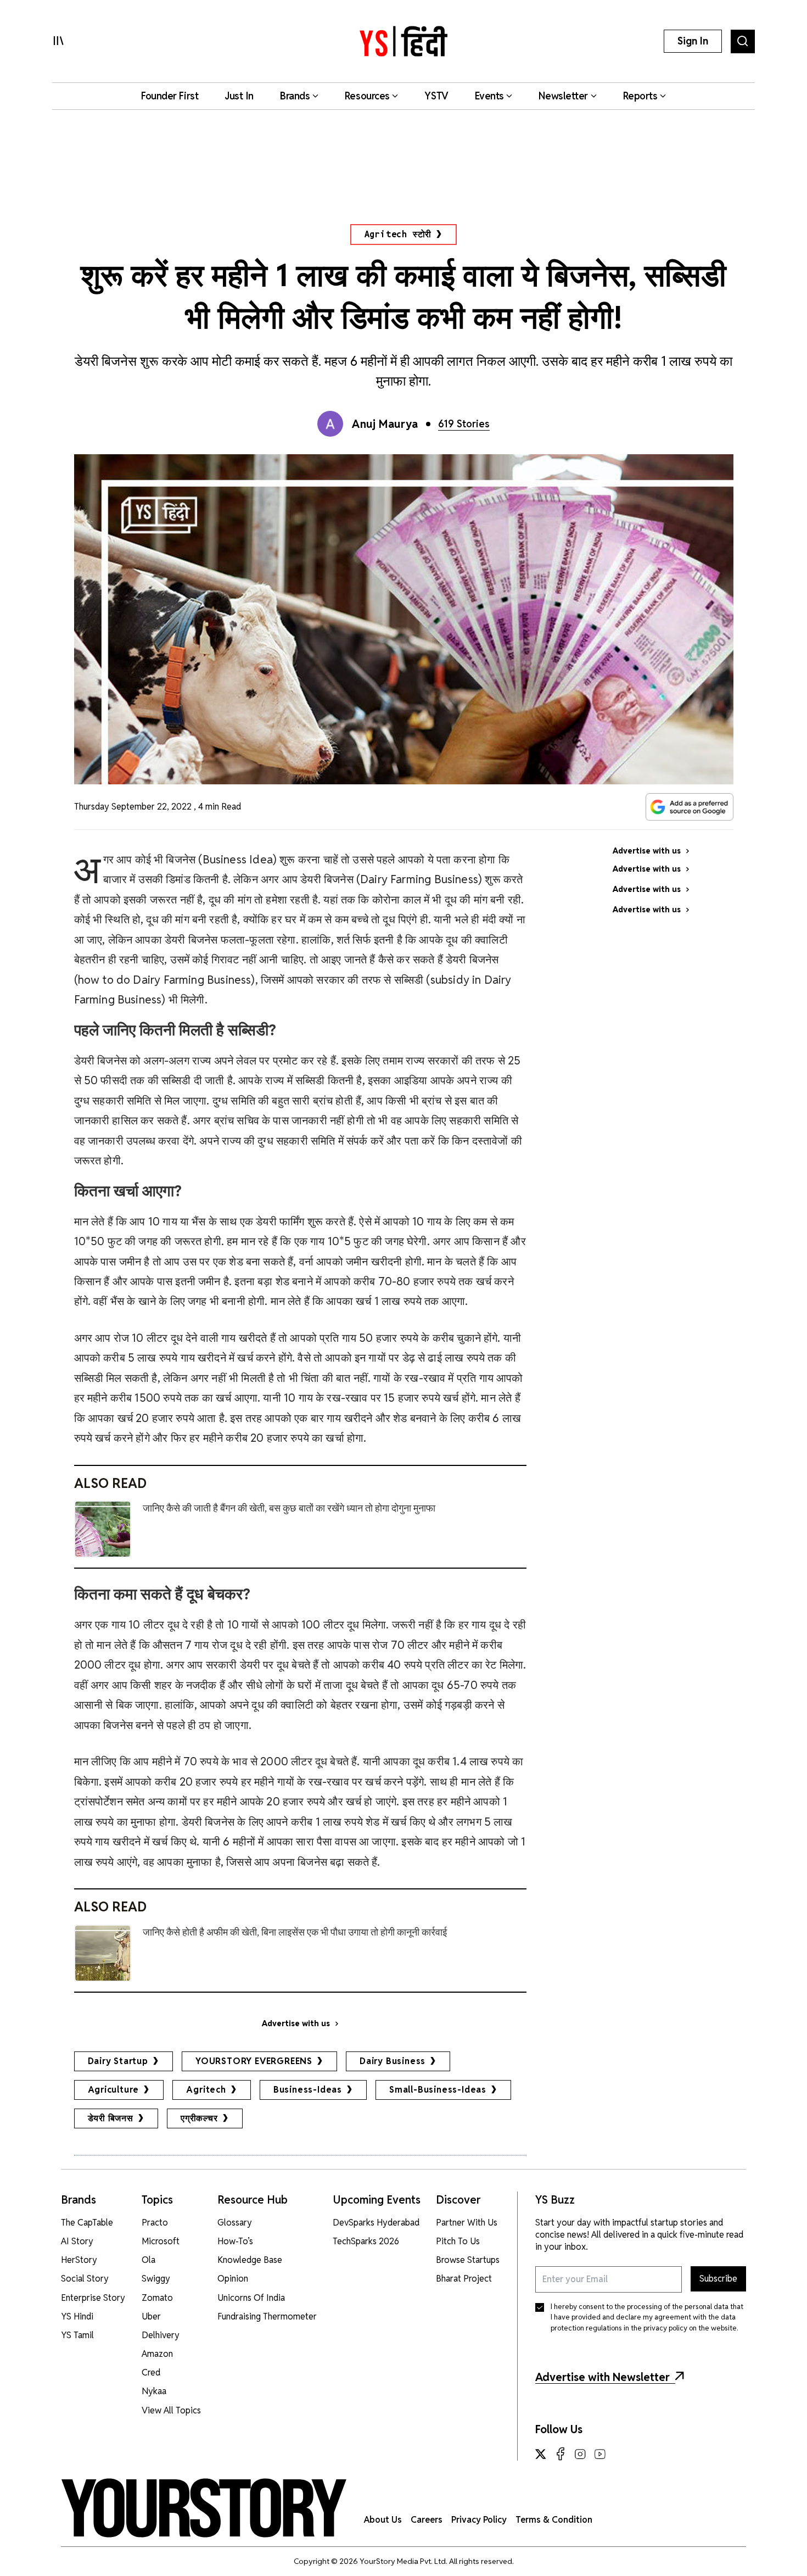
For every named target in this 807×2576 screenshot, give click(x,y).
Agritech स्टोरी (398, 234)
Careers (427, 2520)
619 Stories (464, 424)
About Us (383, 2520)
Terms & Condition (554, 2520)
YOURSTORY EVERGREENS (254, 2061)
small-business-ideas (438, 2090)
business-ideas (308, 2090)
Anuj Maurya (385, 424)
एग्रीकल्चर (199, 2118)
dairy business (393, 2061)
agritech (206, 2090)
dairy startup (118, 2061)
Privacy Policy (479, 2520)
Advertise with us (296, 2023)
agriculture (114, 2090)
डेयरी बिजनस (111, 2118)
